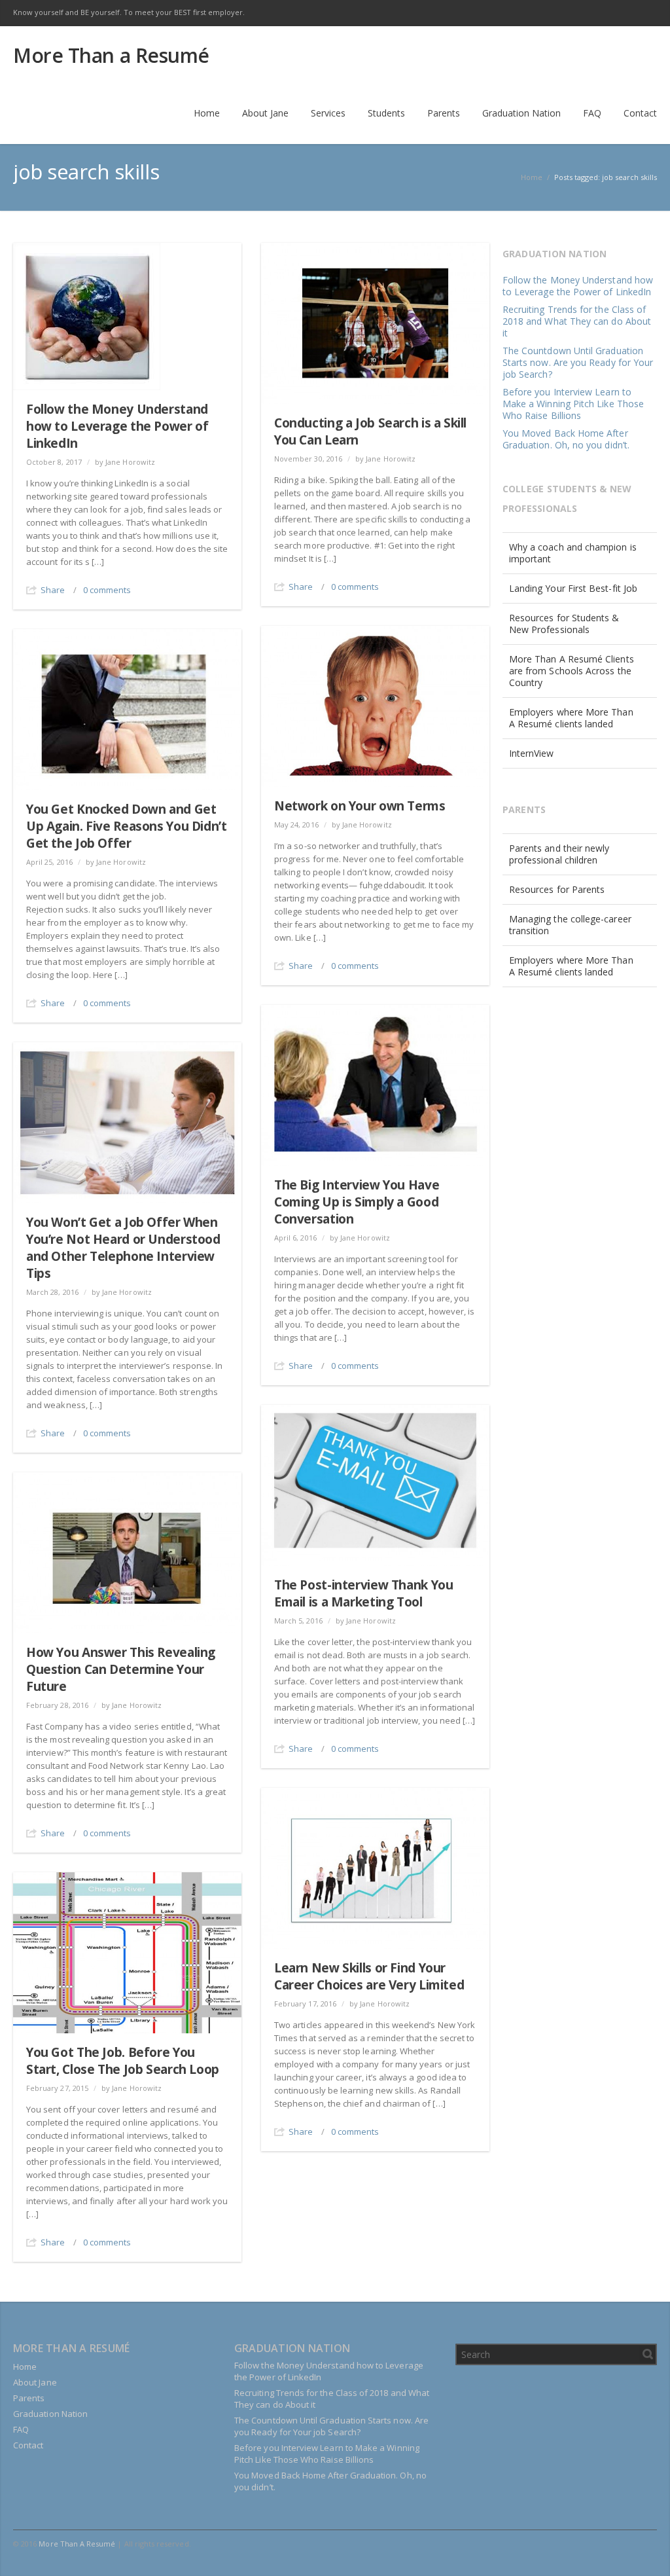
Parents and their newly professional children (559, 854)
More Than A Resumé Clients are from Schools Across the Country (572, 671)
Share (53, 590)
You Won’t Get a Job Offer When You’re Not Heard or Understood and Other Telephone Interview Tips (123, 1248)
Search (648, 2354)
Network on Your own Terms (360, 806)
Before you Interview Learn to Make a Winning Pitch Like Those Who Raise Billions (573, 404)
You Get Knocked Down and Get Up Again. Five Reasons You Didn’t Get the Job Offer (126, 826)
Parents (29, 2398)
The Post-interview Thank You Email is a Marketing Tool (363, 1593)
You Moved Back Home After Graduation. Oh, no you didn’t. (566, 439)
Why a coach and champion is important (573, 553)
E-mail (616, 13)
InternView (532, 753)
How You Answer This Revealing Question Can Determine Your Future (121, 1669)
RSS (644, 13)
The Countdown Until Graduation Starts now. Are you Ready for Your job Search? (578, 362)
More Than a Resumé (111, 56)
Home (25, 2367)
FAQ (21, 2429)
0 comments (107, 590)
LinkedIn (589, 13)
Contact (28, 2445)
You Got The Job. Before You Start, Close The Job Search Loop (123, 2061)
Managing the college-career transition (570, 925)
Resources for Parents (557, 889)
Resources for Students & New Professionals (564, 624)
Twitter (561, 13)
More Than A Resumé (77, 2544)
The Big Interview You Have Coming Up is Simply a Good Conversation (357, 1202)
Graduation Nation (50, 2414)
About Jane (35, 2382)
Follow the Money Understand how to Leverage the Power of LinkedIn (117, 426)
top (644, 2550)
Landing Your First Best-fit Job (573, 588)
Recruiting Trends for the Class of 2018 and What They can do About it (577, 321)
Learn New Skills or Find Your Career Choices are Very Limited (369, 1976)
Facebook (534, 13)
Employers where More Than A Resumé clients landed (571, 718)
